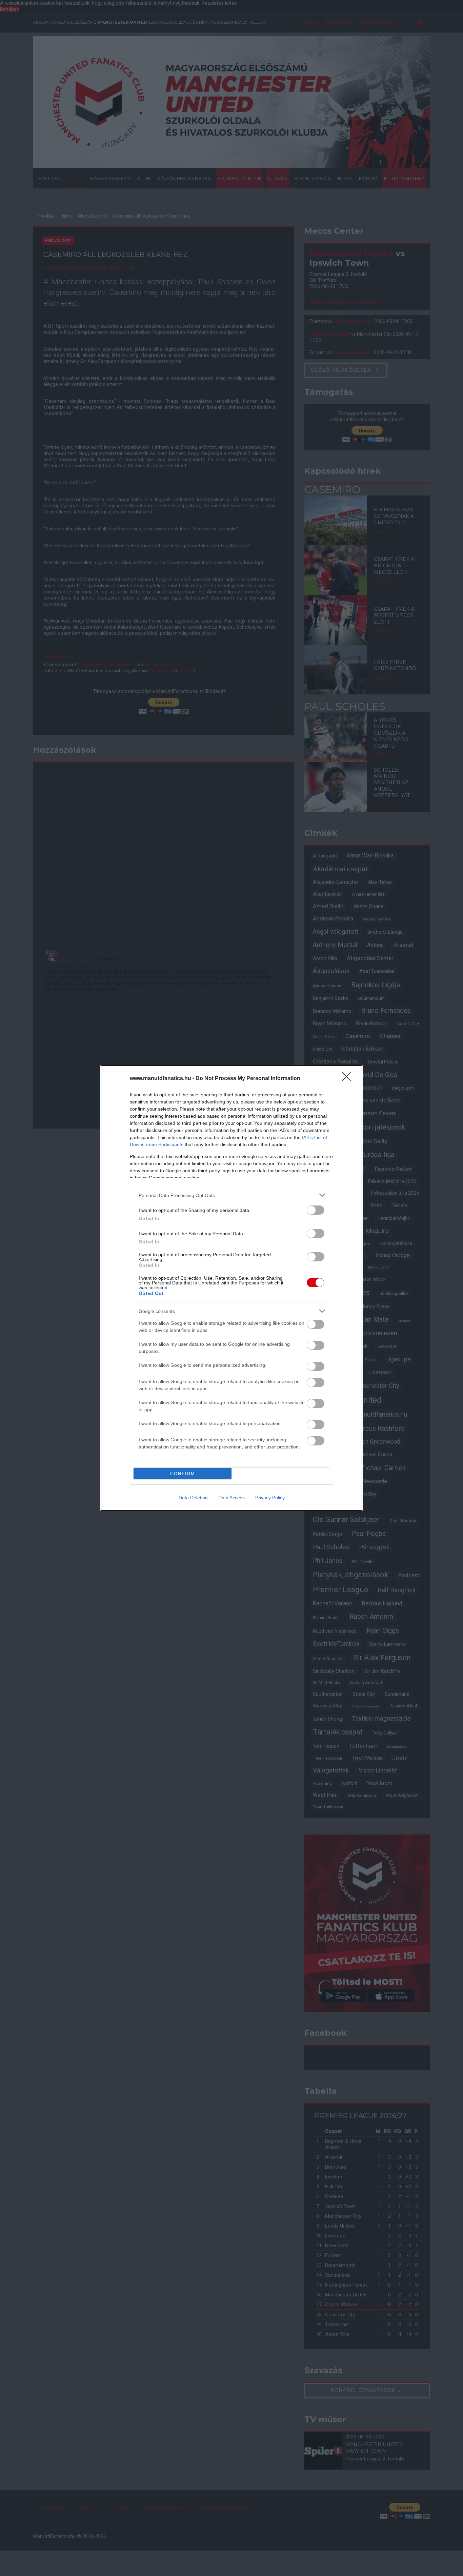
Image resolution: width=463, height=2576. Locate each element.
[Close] (349, 1079)
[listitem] (231, 1195)
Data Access (231, 1498)
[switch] (316, 1210)
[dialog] (231, 1288)
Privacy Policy (270, 1498)
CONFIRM (183, 1474)
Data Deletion (193, 1498)
